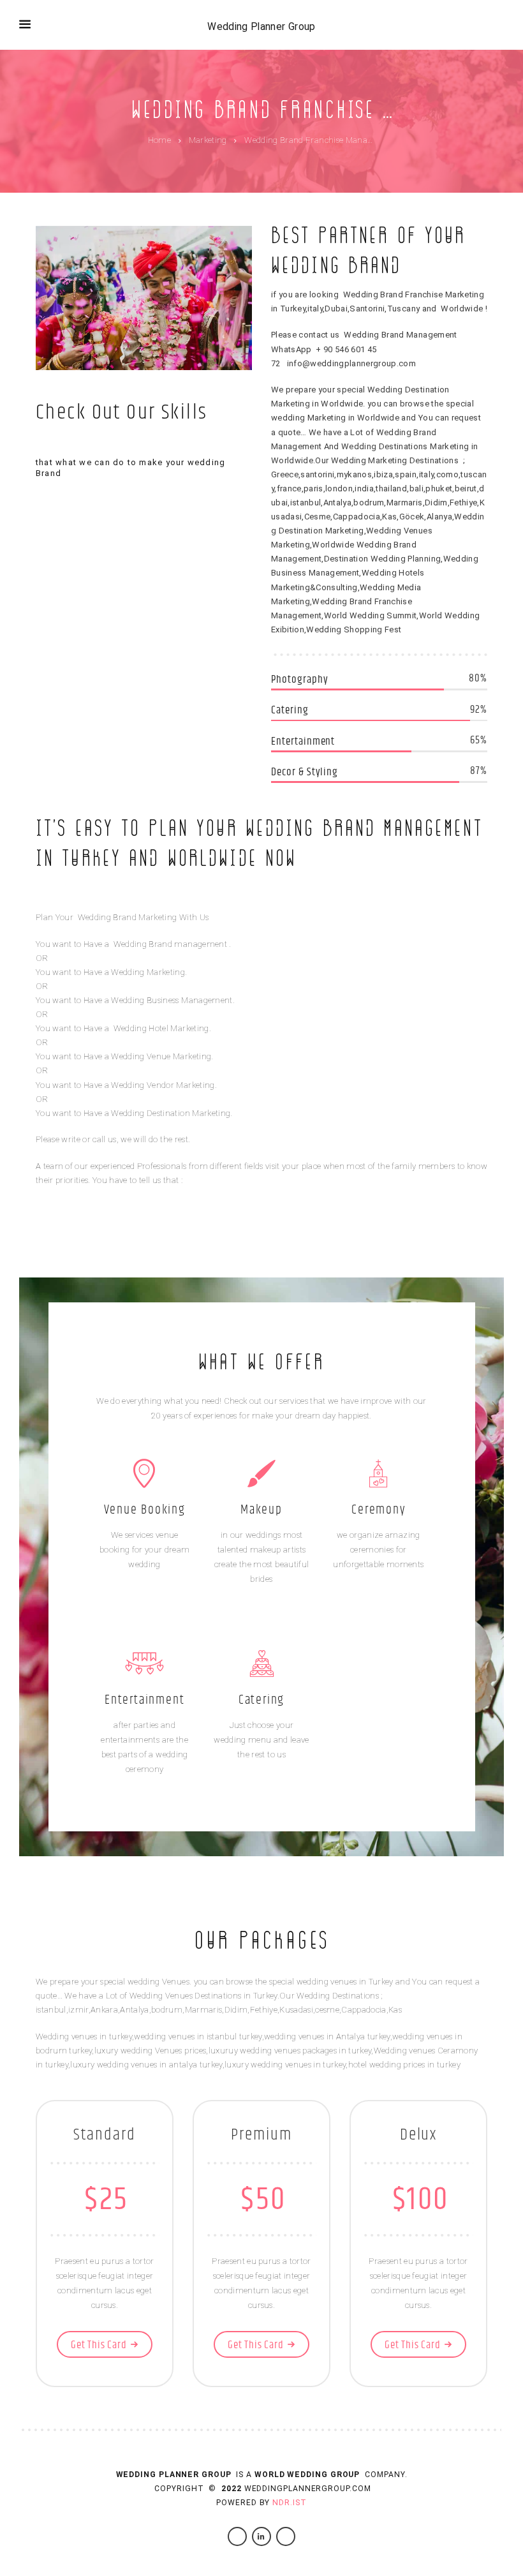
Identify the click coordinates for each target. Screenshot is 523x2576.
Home (159, 140)
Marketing (208, 140)
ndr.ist (289, 2503)
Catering (261, 1700)
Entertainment (144, 1700)
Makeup (261, 1510)
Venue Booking (145, 1510)
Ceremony (378, 1510)
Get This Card (99, 2345)
